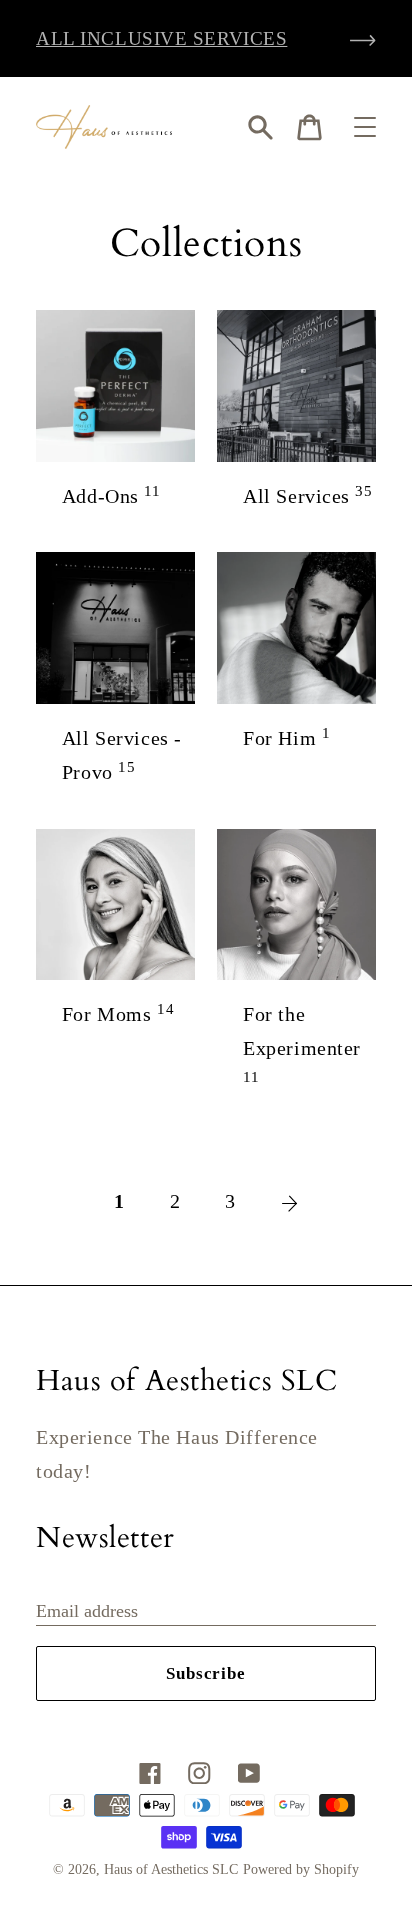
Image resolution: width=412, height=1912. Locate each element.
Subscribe (206, 1673)
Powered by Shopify (301, 1869)
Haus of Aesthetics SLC (171, 1869)
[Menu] (365, 127)
